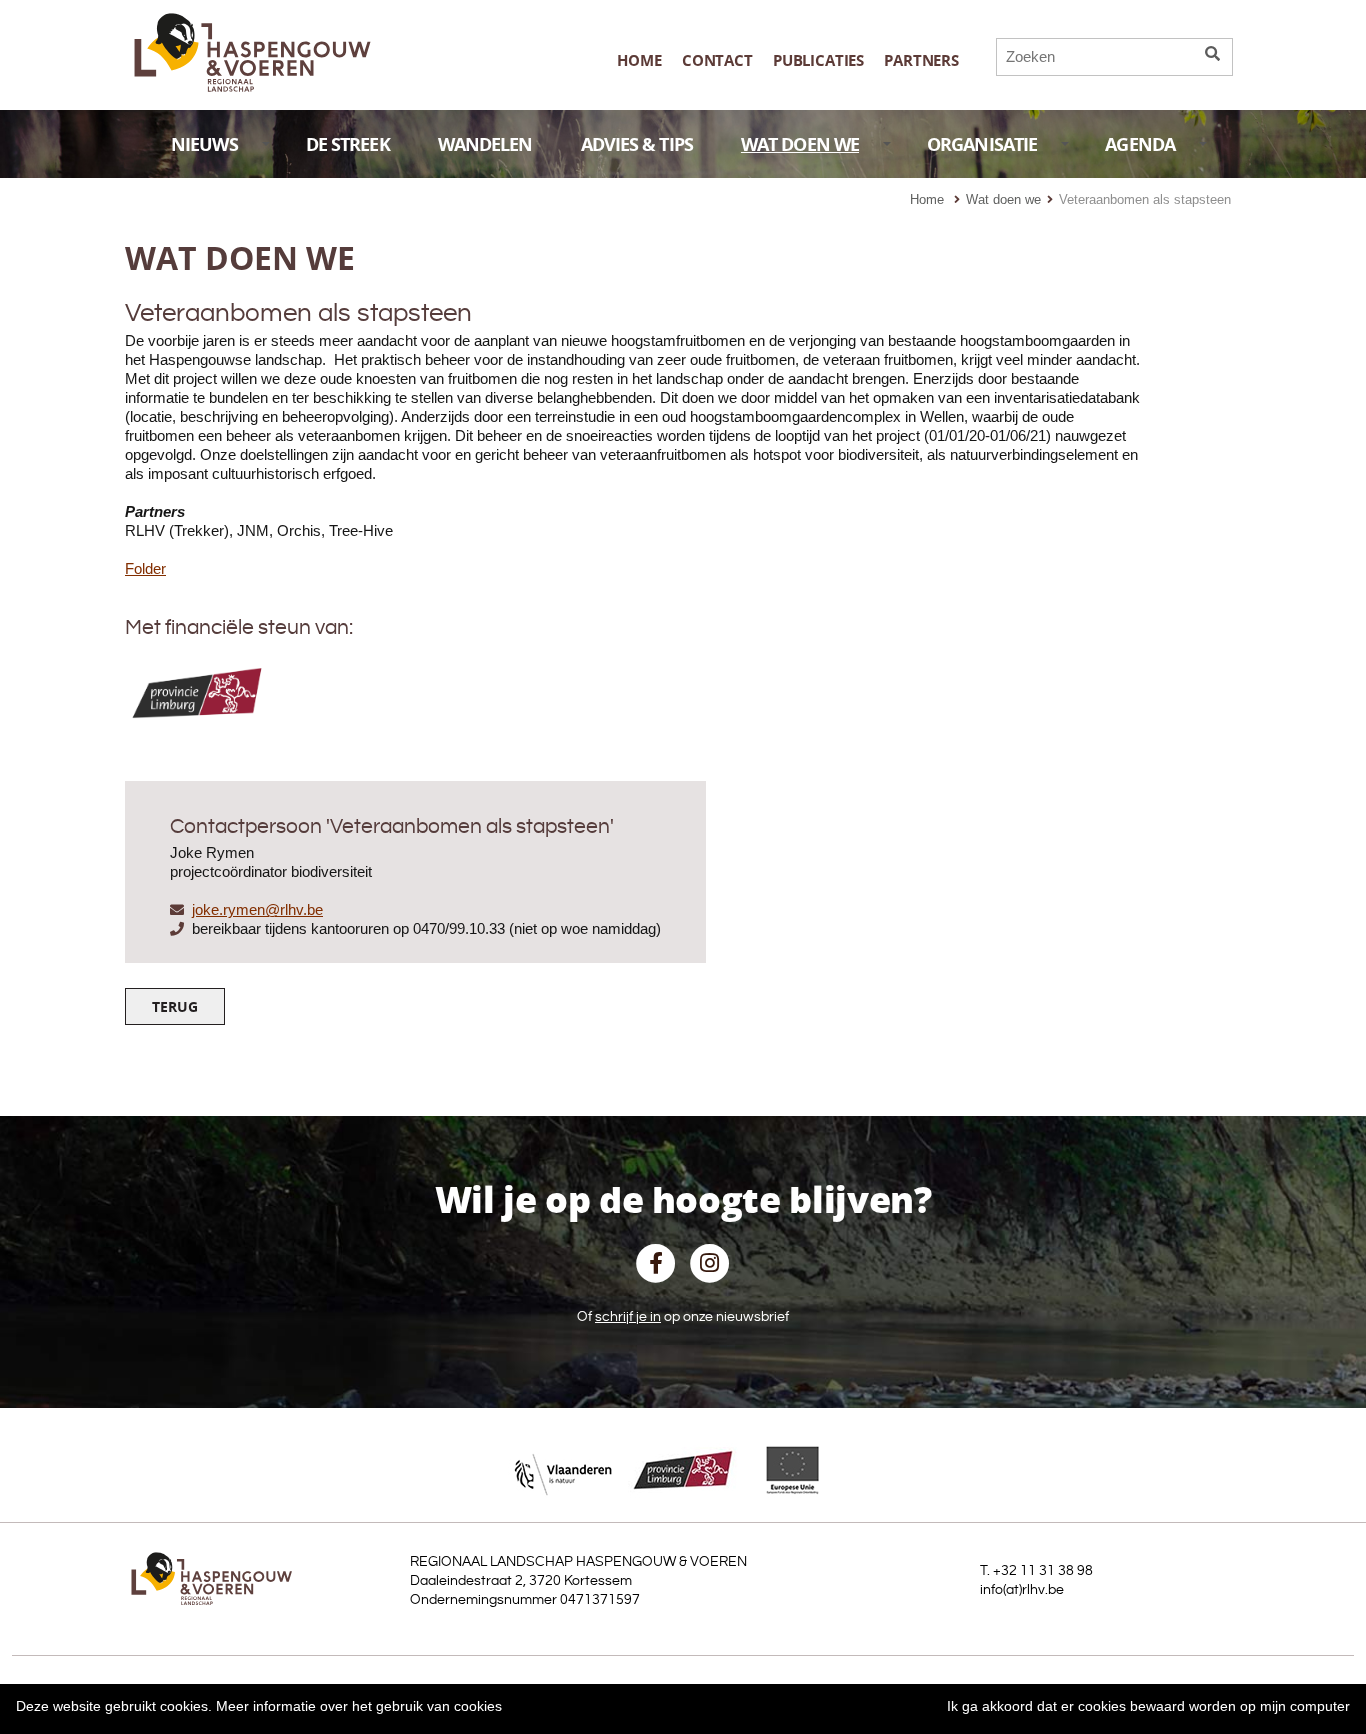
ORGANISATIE (982, 144)
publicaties (818, 60)
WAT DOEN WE (800, 144)
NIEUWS (204, 144)
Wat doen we (1003, 199)
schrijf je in (628, 1317)
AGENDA (1140, 144)
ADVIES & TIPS (637, 144)
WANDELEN (485, 144)
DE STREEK (348, 144)
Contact (717, 60)
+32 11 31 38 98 (1043, 1571)
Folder (145, 568)
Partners (921, 60)
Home (639, 60)
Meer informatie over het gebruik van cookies (359, 1706)
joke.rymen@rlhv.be (257, 909)
